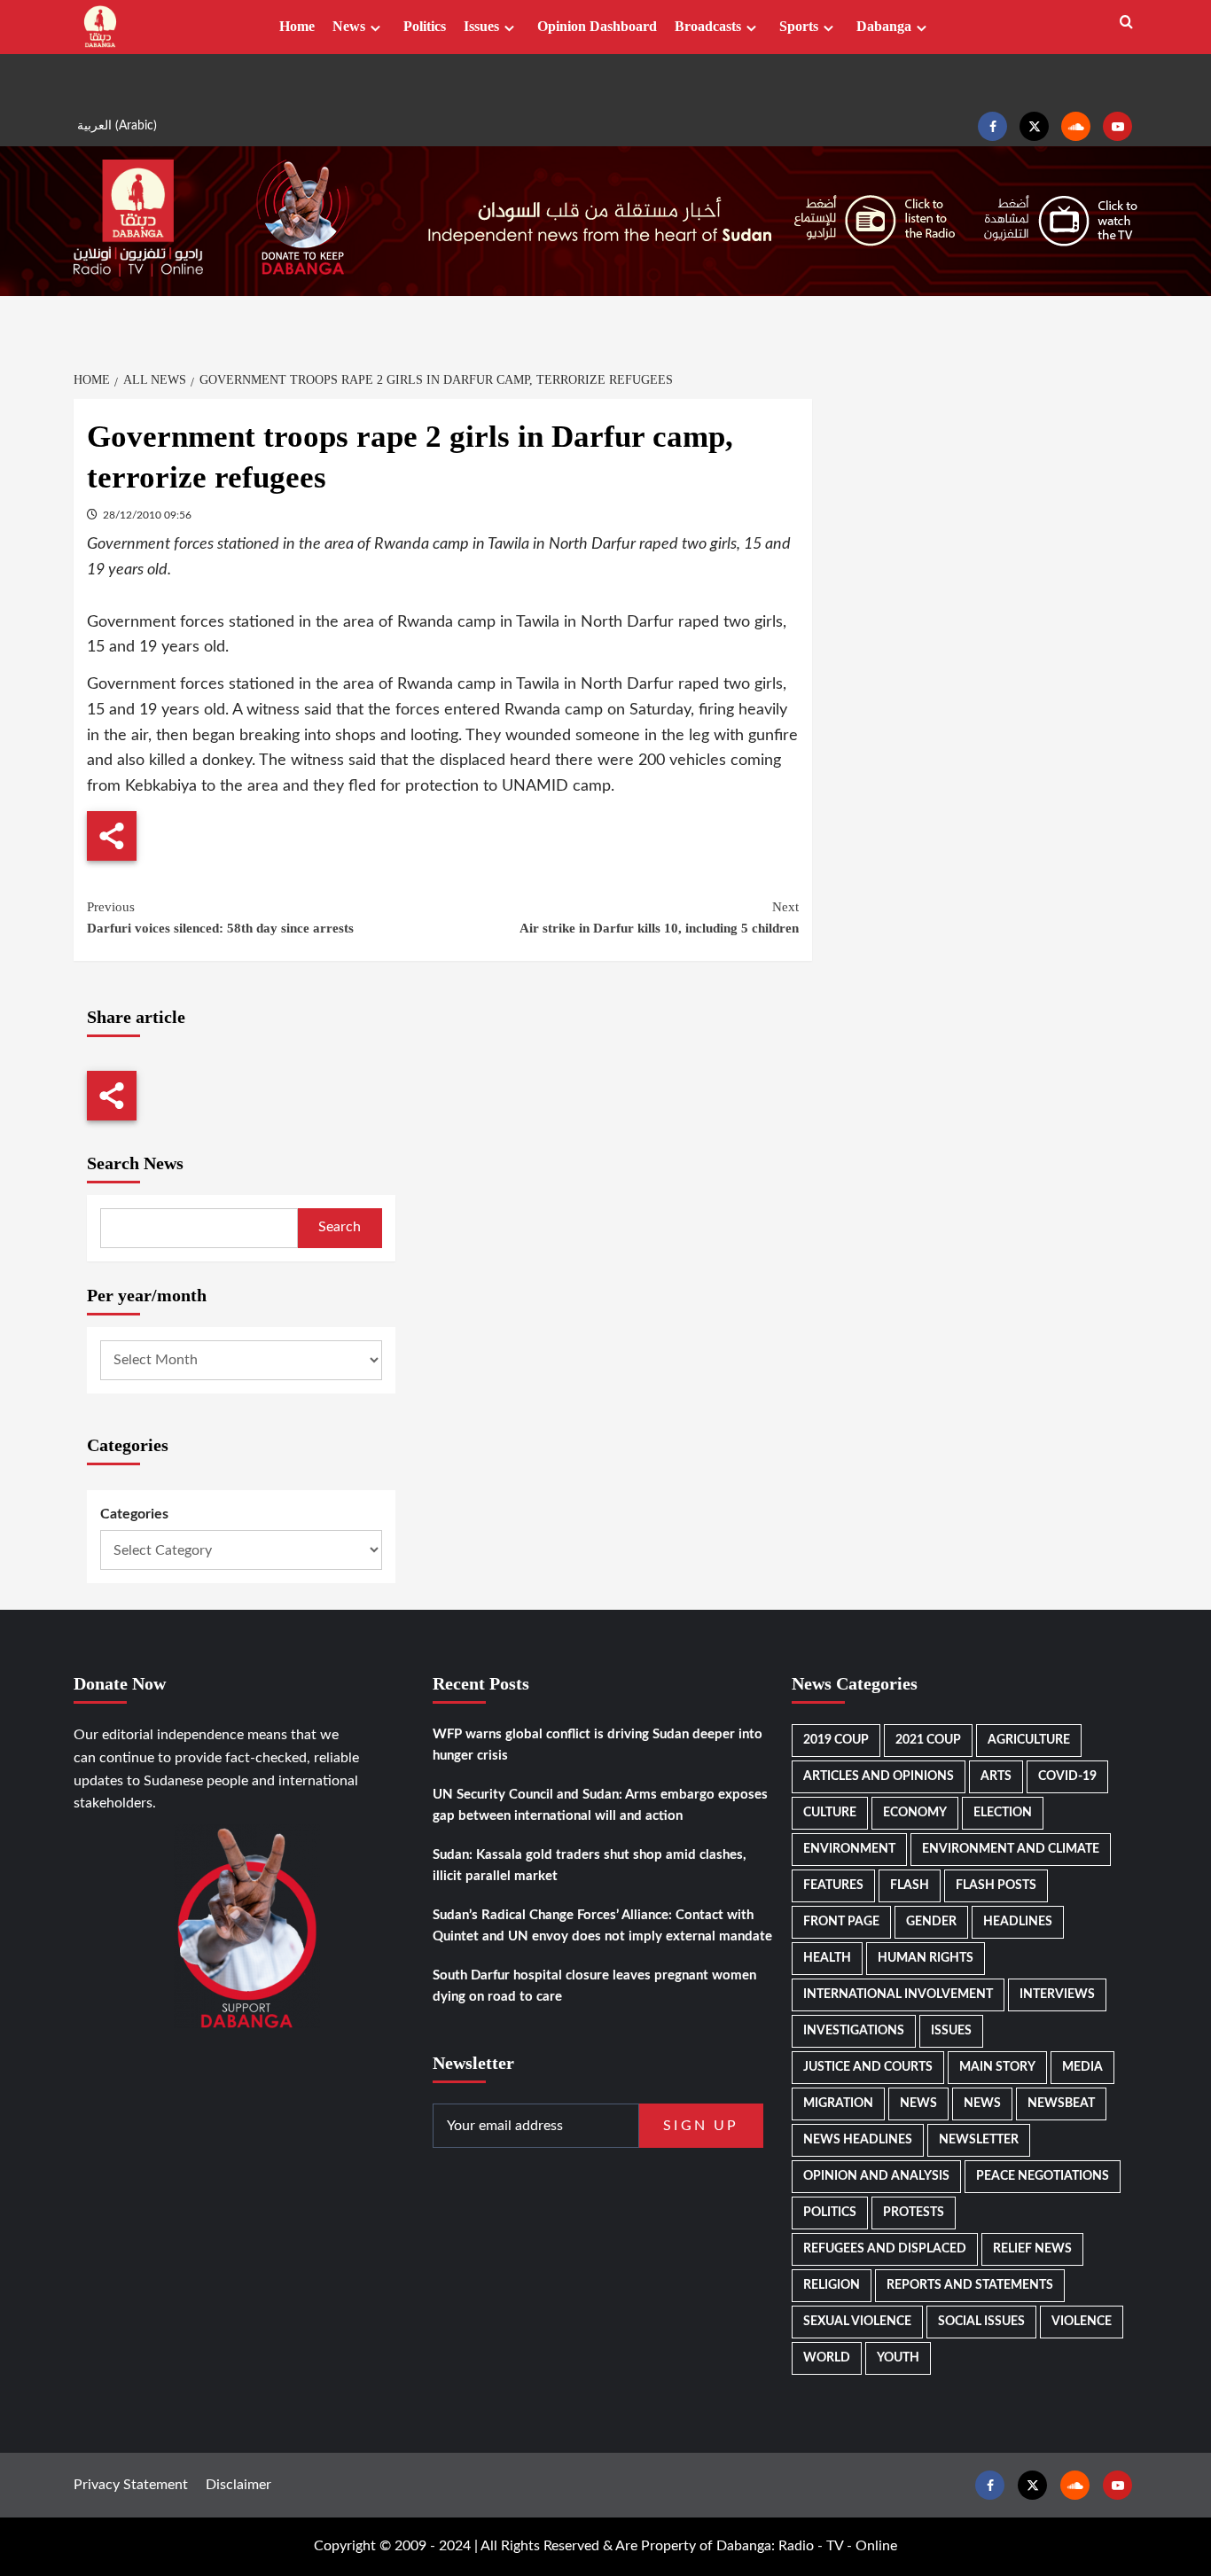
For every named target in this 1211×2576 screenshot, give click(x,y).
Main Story (997, 2067)
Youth (898, 2358)
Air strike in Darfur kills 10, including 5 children (659, 917)
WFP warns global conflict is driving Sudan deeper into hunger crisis (598, 1745)
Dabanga (884, 26)
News (349, 26)
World (827, 2358)
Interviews (1057, 1994)
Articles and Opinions (879, 1776)
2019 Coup (836, 1740)
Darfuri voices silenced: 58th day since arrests (220, 917)
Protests (914, 2213)
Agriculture (1029, 1740)
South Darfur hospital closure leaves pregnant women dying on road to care (594, 1986)
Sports (799, 26)
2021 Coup (928, 1740)
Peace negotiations (1043, 2176)
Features (833, 1885)
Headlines (1018, 1922)
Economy (915, 1813)
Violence (1082, 2322)
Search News (135, 1163)
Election (1003, 1813)
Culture (830, 1813)
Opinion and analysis (876, 2176)
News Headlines (858, 2140)
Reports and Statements (970, 2285)
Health (827, 1958)
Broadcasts (708, 26)
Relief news (1032, 2249)
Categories (134, 1514)
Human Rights (926, 1958)
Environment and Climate (1011, 1849)
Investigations (854, 2031)
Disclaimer (238, 2485)
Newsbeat (1061, 2104)
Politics (425, 26)
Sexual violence (857, 2322)
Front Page (841, 1922)
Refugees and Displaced (885, 2249)
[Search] (1126, 23)
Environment (849, 1849)
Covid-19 (1067, 1776)
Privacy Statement (131, 2485)
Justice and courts (868, 2067)
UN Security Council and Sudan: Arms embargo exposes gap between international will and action (600, 1805)
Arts (996, 1776)
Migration (838, 2104)
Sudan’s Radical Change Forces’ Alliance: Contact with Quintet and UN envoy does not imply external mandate (602, 1926)
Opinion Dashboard (597, 26)
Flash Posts (996, 1885)
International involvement (898, 1994)
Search (340, 1227)
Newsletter (979, 2140)
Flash (910, 1885)
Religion (832, 2285)
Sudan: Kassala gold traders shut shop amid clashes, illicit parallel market (590, 1866)
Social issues (981, 2322)
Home (297, 26)
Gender (931, 1922)
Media (1082, 2067)
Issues (481, 26)
